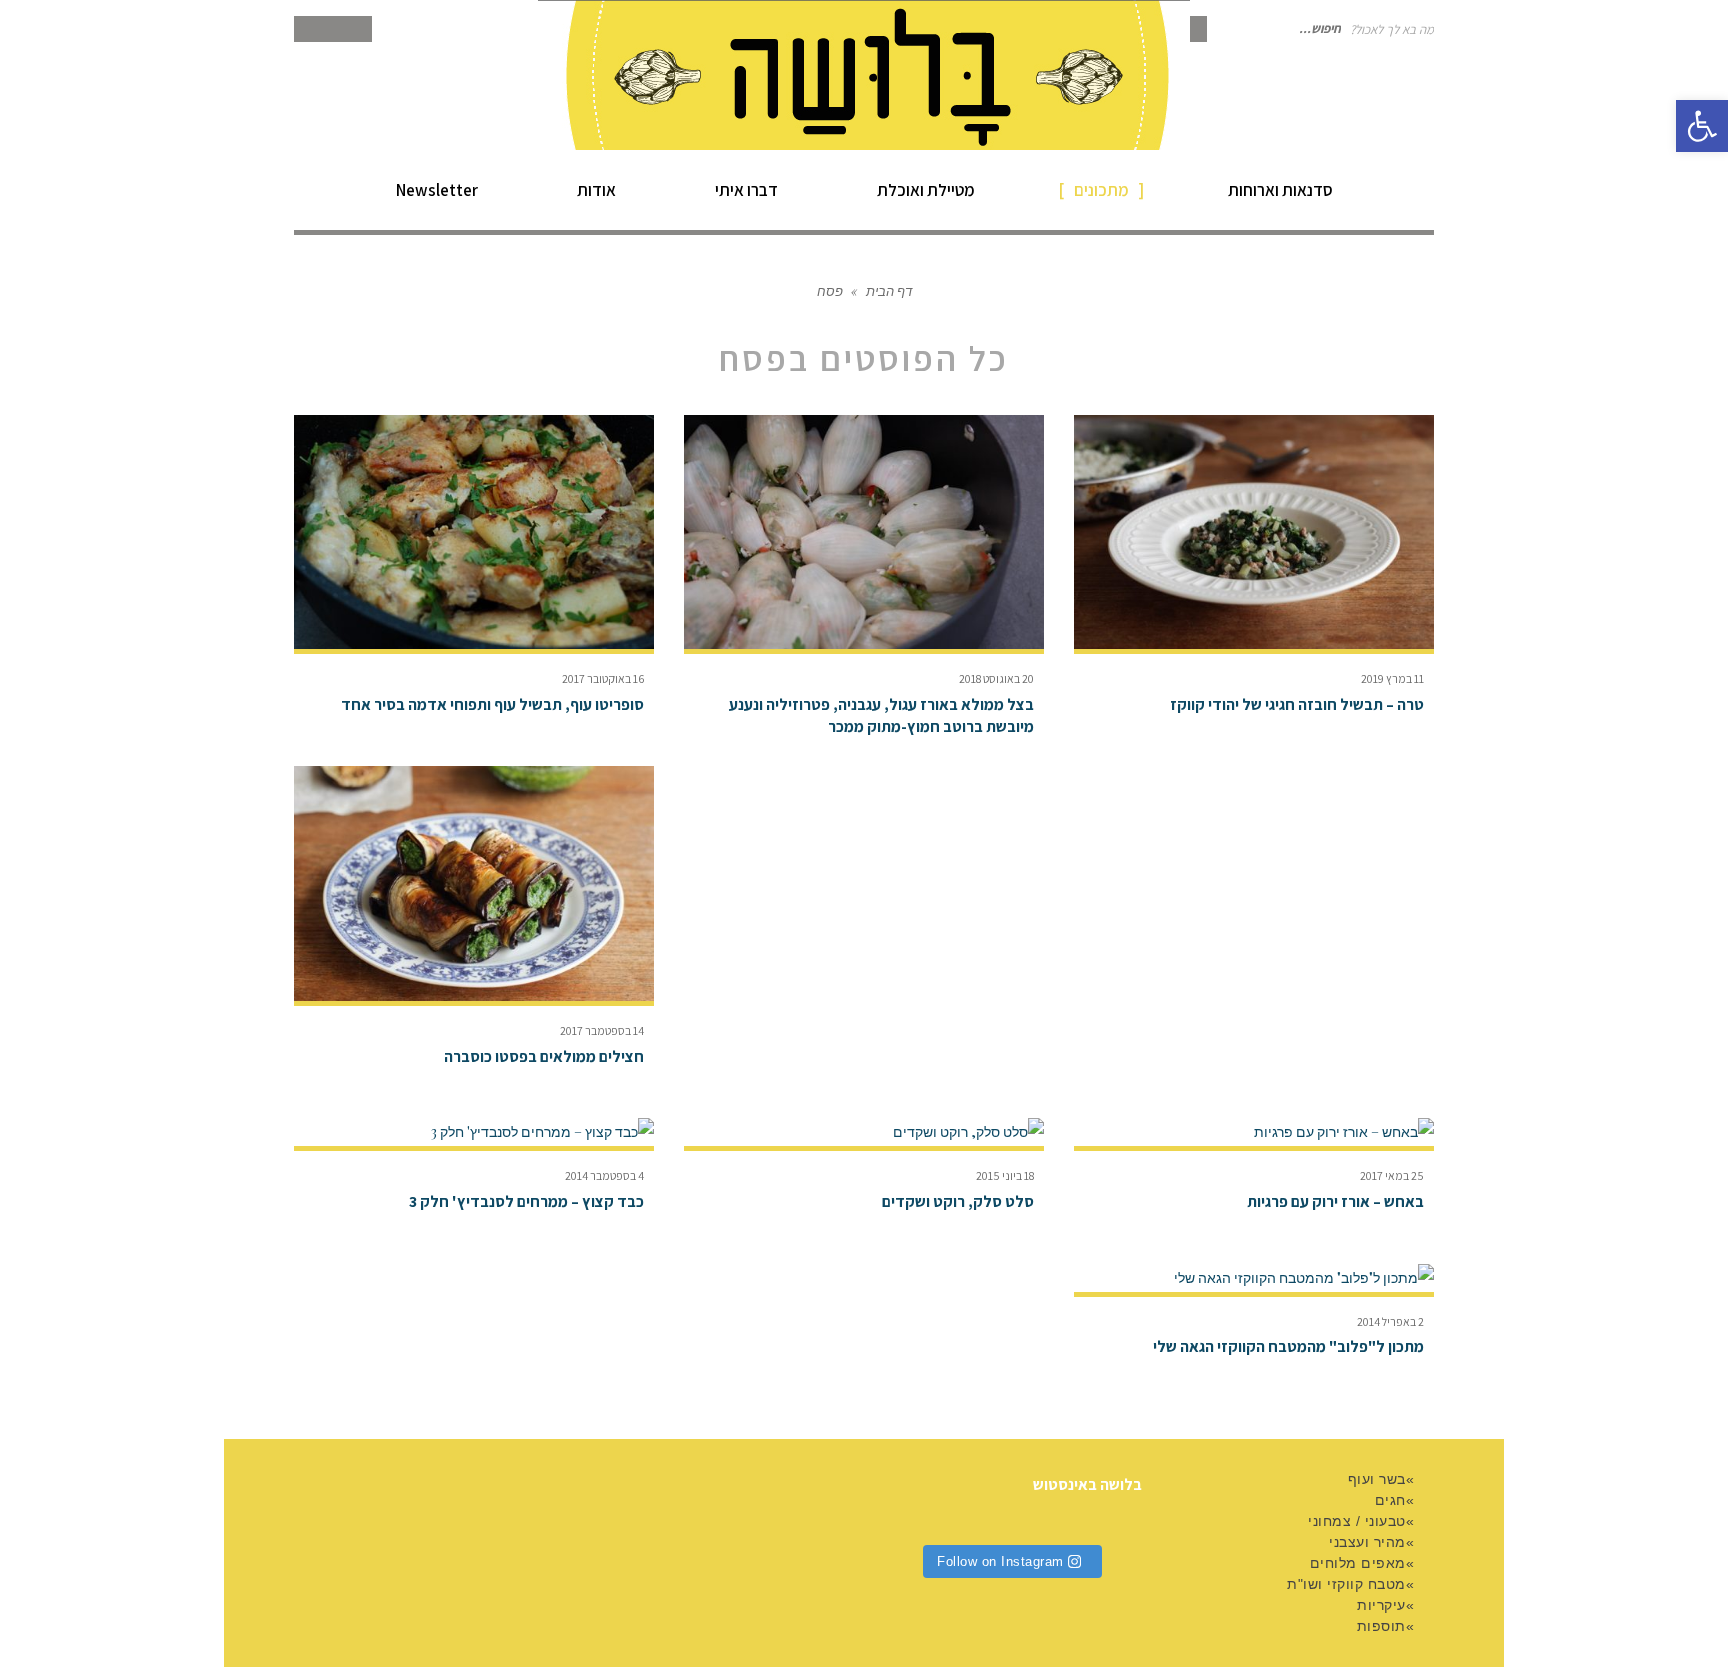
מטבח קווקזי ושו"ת (1346, 1584)
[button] (1702, 126)
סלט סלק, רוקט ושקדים (958, 1201)
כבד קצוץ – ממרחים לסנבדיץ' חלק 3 (526, 1201)
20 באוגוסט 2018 (996, 678)
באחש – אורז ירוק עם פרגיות (1335, 1201)
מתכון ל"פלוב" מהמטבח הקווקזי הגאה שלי (1288, 1346)
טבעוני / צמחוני (1357, 1521)
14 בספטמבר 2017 (602, 1030)
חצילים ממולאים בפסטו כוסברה (544, 1056)
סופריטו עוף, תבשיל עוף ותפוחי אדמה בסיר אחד (492, 704)
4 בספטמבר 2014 (604, 1175)
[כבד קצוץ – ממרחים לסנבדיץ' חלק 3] (474, 1132)
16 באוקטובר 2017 (603, 678)
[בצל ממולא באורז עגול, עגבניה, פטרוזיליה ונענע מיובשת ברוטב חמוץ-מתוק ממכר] (864, 532)
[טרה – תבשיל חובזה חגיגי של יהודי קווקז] (1254, 532)
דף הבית (889, 290)
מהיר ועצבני (1367, 1542)
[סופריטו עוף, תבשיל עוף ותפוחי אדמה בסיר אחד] (474, 532)
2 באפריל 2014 (1390, 1321)
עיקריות (1381, 1605)
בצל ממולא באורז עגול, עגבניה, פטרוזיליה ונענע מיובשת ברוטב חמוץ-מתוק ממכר (881, 715)
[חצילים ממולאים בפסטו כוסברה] (474, 883)
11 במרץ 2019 (1392, 678)
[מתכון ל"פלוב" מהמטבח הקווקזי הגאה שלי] (1254, 1278)
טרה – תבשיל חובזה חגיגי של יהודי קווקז (1297, 704)
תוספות (1381, 1626)
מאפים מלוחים (1358, 1563)
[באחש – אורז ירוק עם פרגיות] (1254, 1132)
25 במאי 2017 (1392, 1175)
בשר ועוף (1377, 1479)
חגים (1390, 1500)
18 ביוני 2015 (1005, 1175)
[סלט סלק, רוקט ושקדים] (864, 1132)
